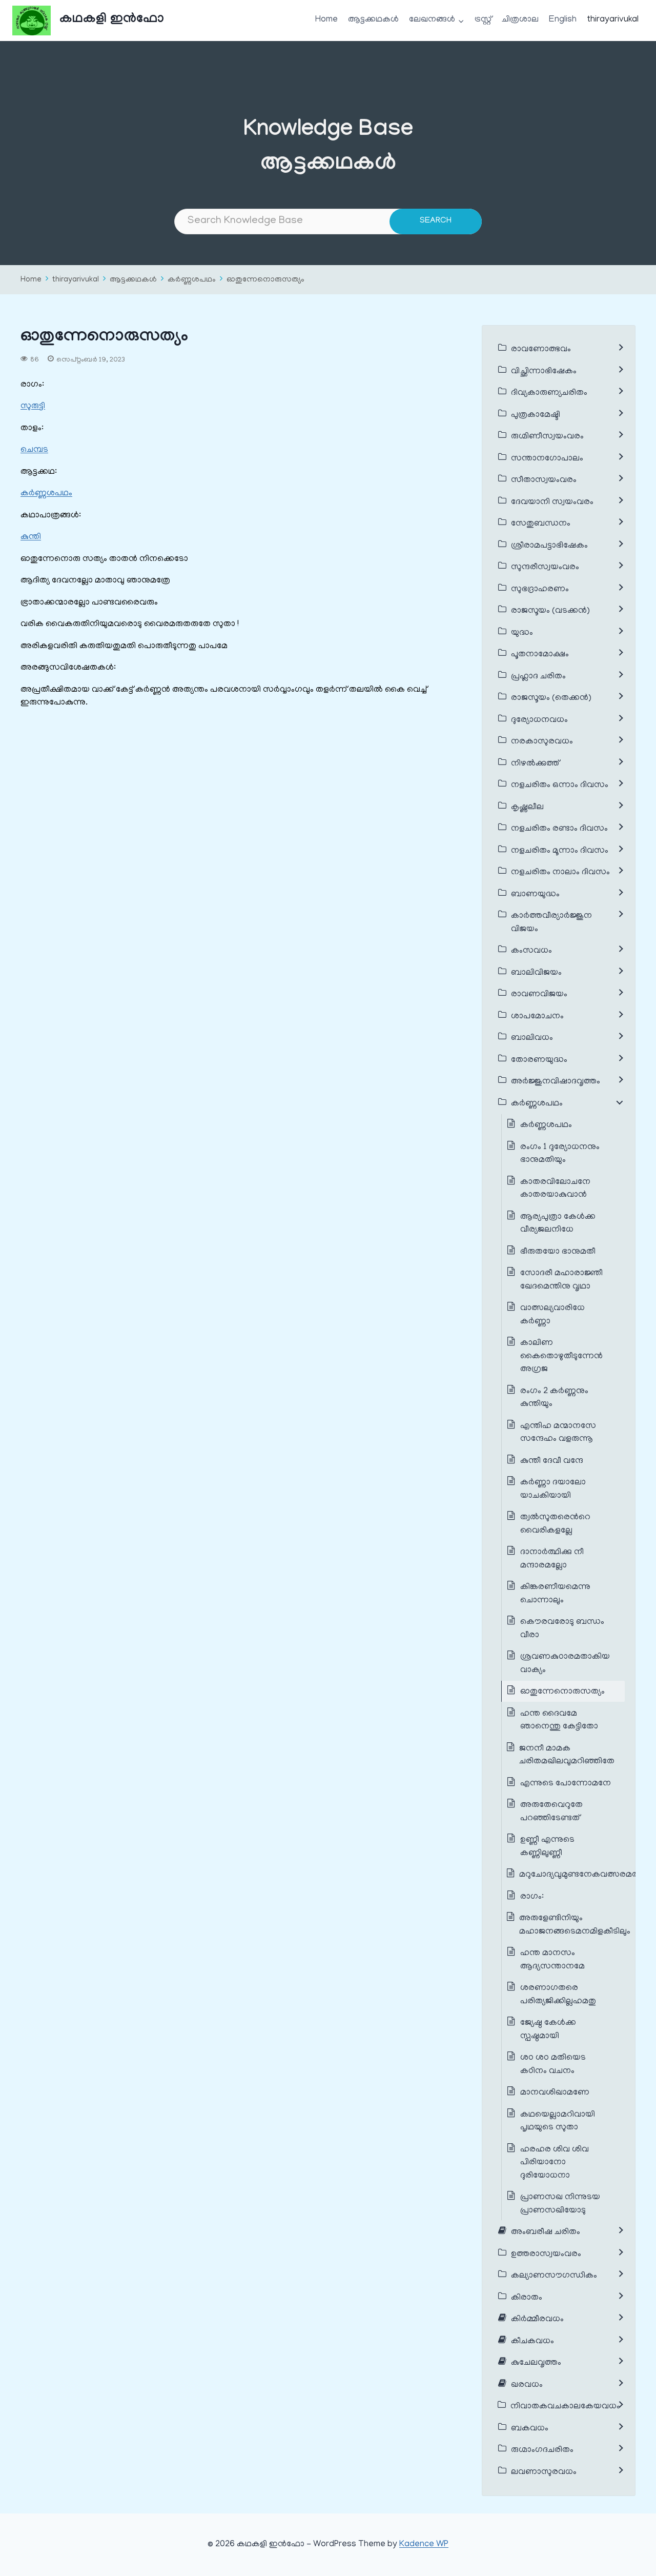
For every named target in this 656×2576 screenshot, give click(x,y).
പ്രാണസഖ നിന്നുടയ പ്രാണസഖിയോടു (560, 2204)
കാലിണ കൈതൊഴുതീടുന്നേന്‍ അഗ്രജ (561, 1356)
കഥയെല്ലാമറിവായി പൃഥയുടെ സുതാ (558, 2122)
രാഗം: (533, 1897)
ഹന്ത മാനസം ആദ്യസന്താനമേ (552, 1960)
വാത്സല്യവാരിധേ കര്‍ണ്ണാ (552, 1315)
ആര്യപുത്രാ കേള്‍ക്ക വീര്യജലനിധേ (558, 1224)
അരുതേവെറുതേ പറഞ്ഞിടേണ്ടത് (551, 1812)
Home (326, 20)
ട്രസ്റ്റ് (483, 20)
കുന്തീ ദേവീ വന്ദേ (552, 1461)
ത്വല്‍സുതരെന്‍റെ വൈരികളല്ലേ (555, 1524)
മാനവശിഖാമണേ (555, 2093)
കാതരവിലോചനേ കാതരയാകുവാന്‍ (555, 1189)
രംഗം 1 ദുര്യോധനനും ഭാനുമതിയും (560, 1154)
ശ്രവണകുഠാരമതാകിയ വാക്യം (565, 1664)
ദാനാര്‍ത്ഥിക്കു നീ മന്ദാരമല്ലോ (552, 1559)
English (563, 20)
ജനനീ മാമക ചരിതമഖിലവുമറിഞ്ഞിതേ (567, 1756)
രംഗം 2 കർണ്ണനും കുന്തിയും (554, 1398)
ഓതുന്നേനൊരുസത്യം (265, 280)
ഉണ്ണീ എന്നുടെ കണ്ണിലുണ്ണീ (547, 1847)
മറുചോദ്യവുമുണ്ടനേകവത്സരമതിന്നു (586, 1875)
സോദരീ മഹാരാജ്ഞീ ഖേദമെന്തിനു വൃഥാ (561, 1280)
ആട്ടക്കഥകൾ (373, 20)
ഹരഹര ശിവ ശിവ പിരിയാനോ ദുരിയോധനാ (555, 2163)
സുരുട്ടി (33, 407)
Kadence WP (424, 2545)
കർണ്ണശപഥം (192, 280)
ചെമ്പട (34, 450)
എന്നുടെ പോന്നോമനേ (566, 1784)
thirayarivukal (613, 20)
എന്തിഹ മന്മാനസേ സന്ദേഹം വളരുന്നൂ (558, 1433)
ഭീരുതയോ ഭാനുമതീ (558, 1252)
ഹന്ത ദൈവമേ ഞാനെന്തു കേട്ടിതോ (559, 1721)
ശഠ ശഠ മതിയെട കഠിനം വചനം (553, 2065)
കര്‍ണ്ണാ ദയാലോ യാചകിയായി (553, 1490)
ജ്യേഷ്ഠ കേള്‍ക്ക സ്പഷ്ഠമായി (548, 2030)
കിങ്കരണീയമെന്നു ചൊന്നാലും (555, 1594)
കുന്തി (31, 537)
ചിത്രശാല (520, 20)
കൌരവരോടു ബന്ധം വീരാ (562, 1629)
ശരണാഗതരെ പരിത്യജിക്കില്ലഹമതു (558, 1995)
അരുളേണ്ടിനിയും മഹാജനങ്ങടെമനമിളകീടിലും (575, 1925)
